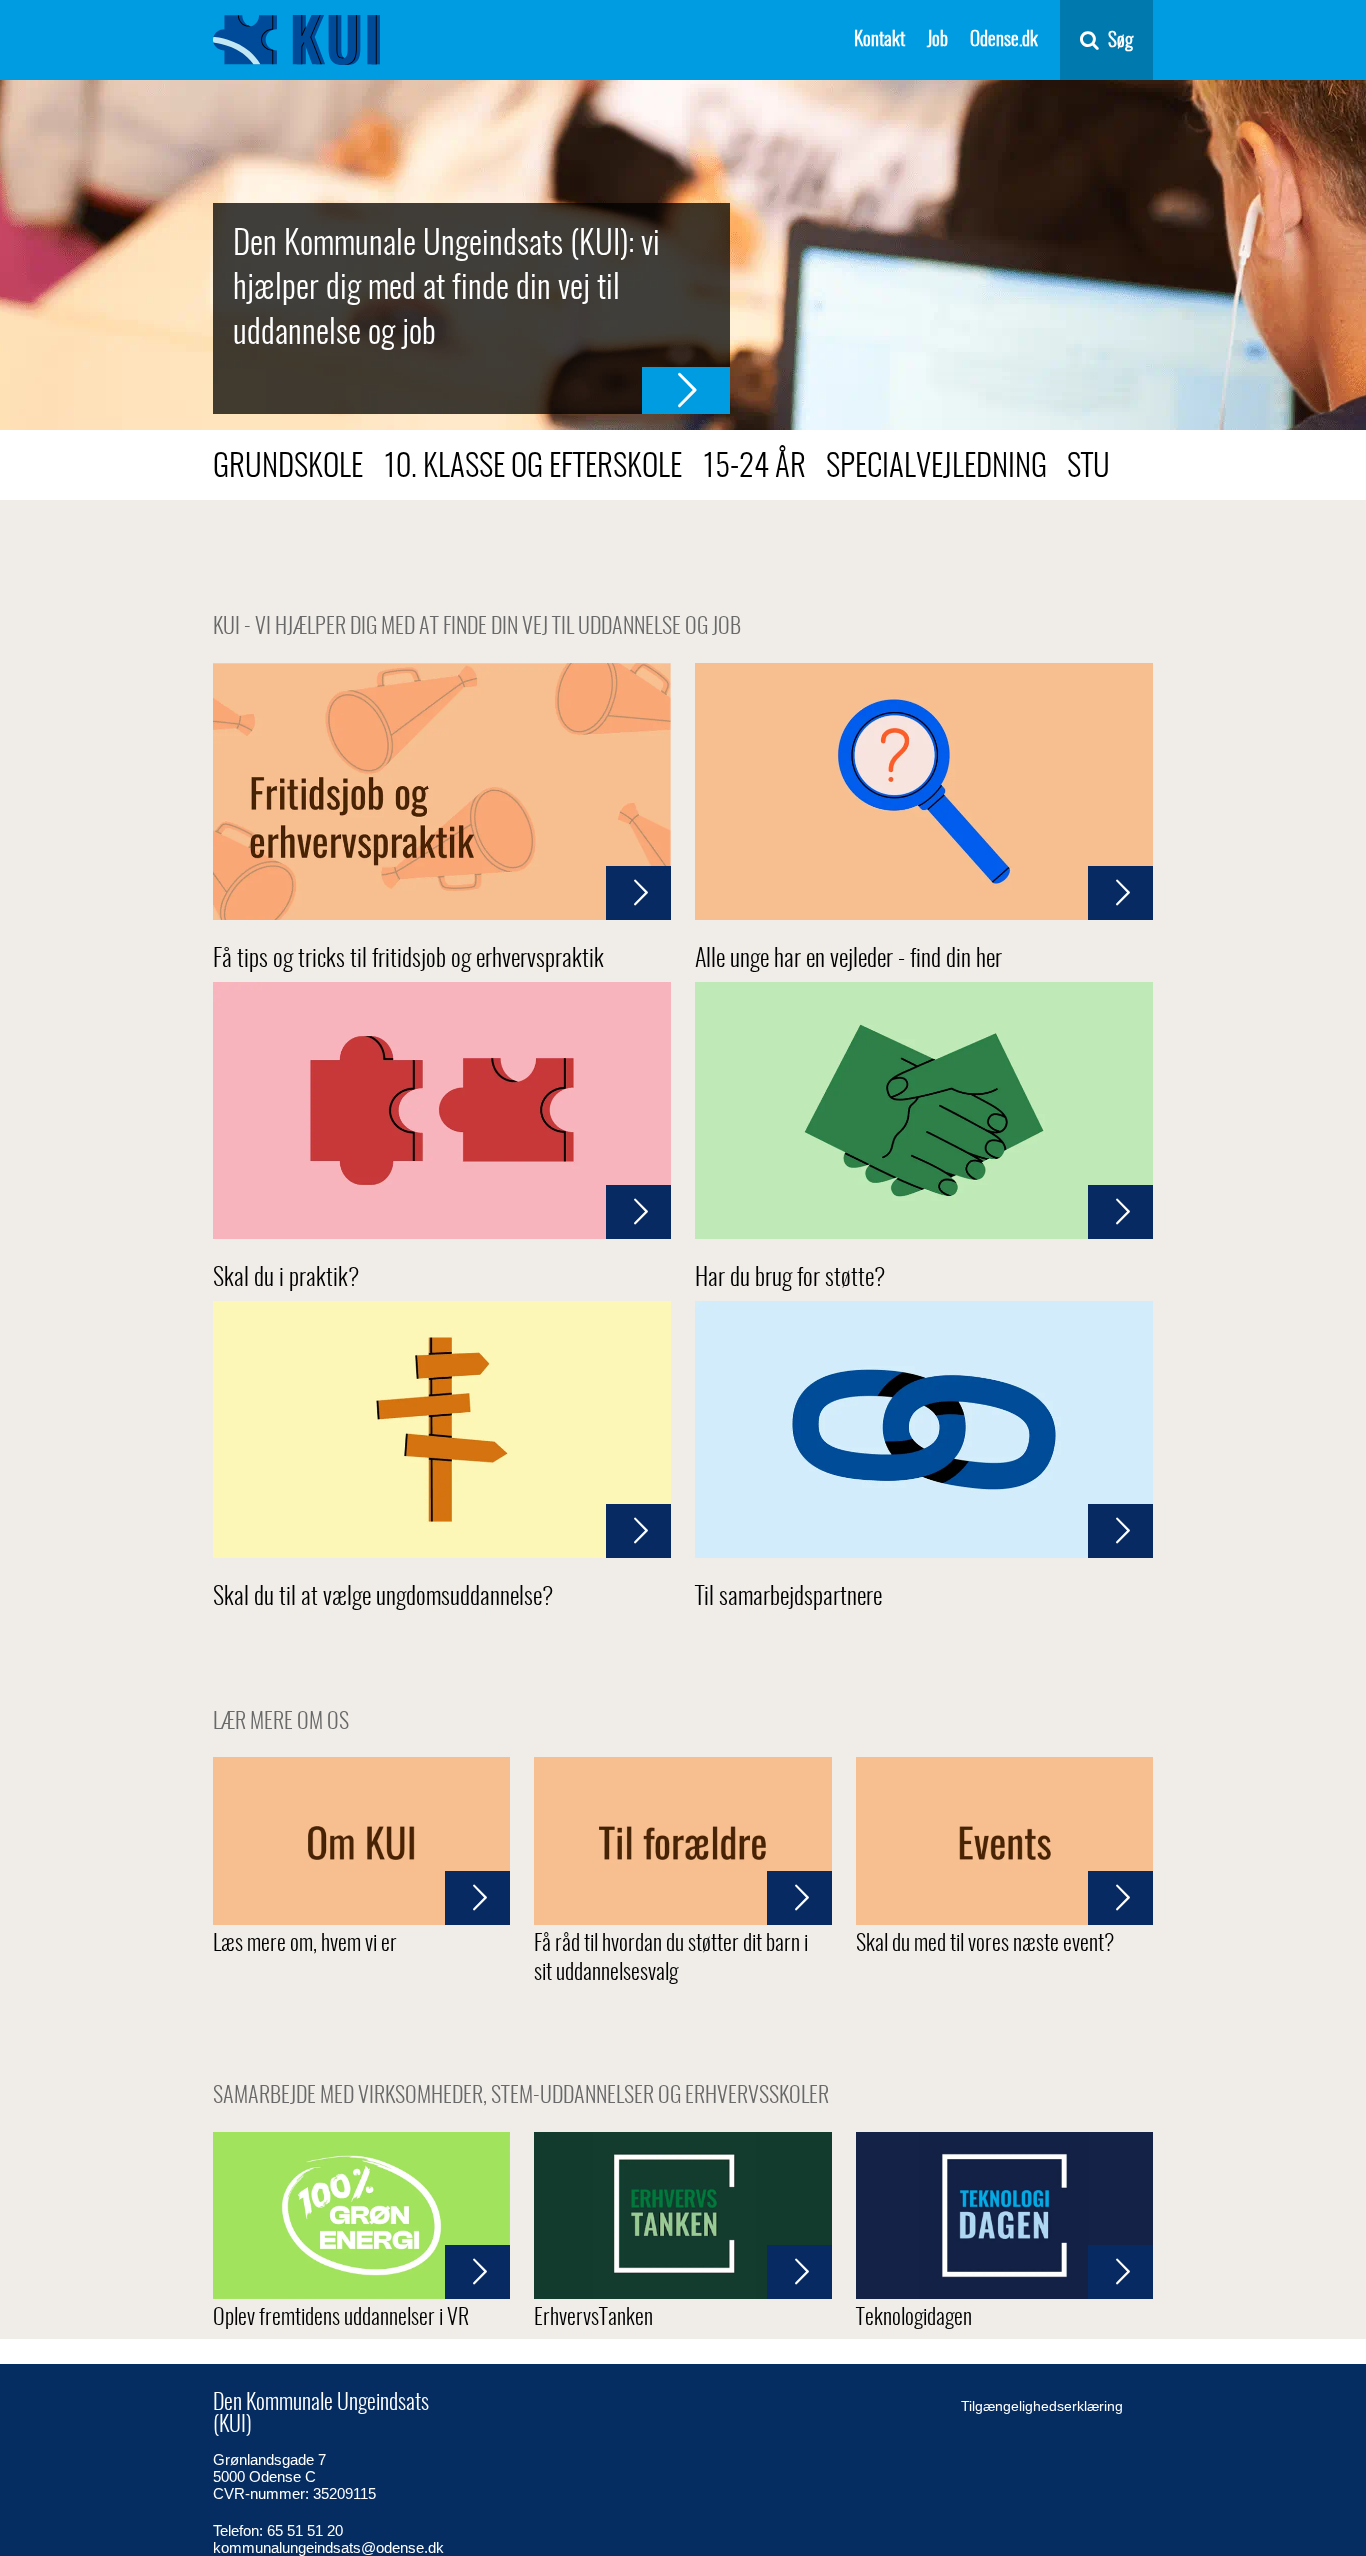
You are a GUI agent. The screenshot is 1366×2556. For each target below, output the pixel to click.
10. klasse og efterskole (532, 467)
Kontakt (879, 40)
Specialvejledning (936, 467)
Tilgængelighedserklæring (1042, 2406)
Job (937, 40)
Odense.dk (1004, 40)
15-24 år (754, 467)
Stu (1088, 467)
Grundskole (288, 467)
